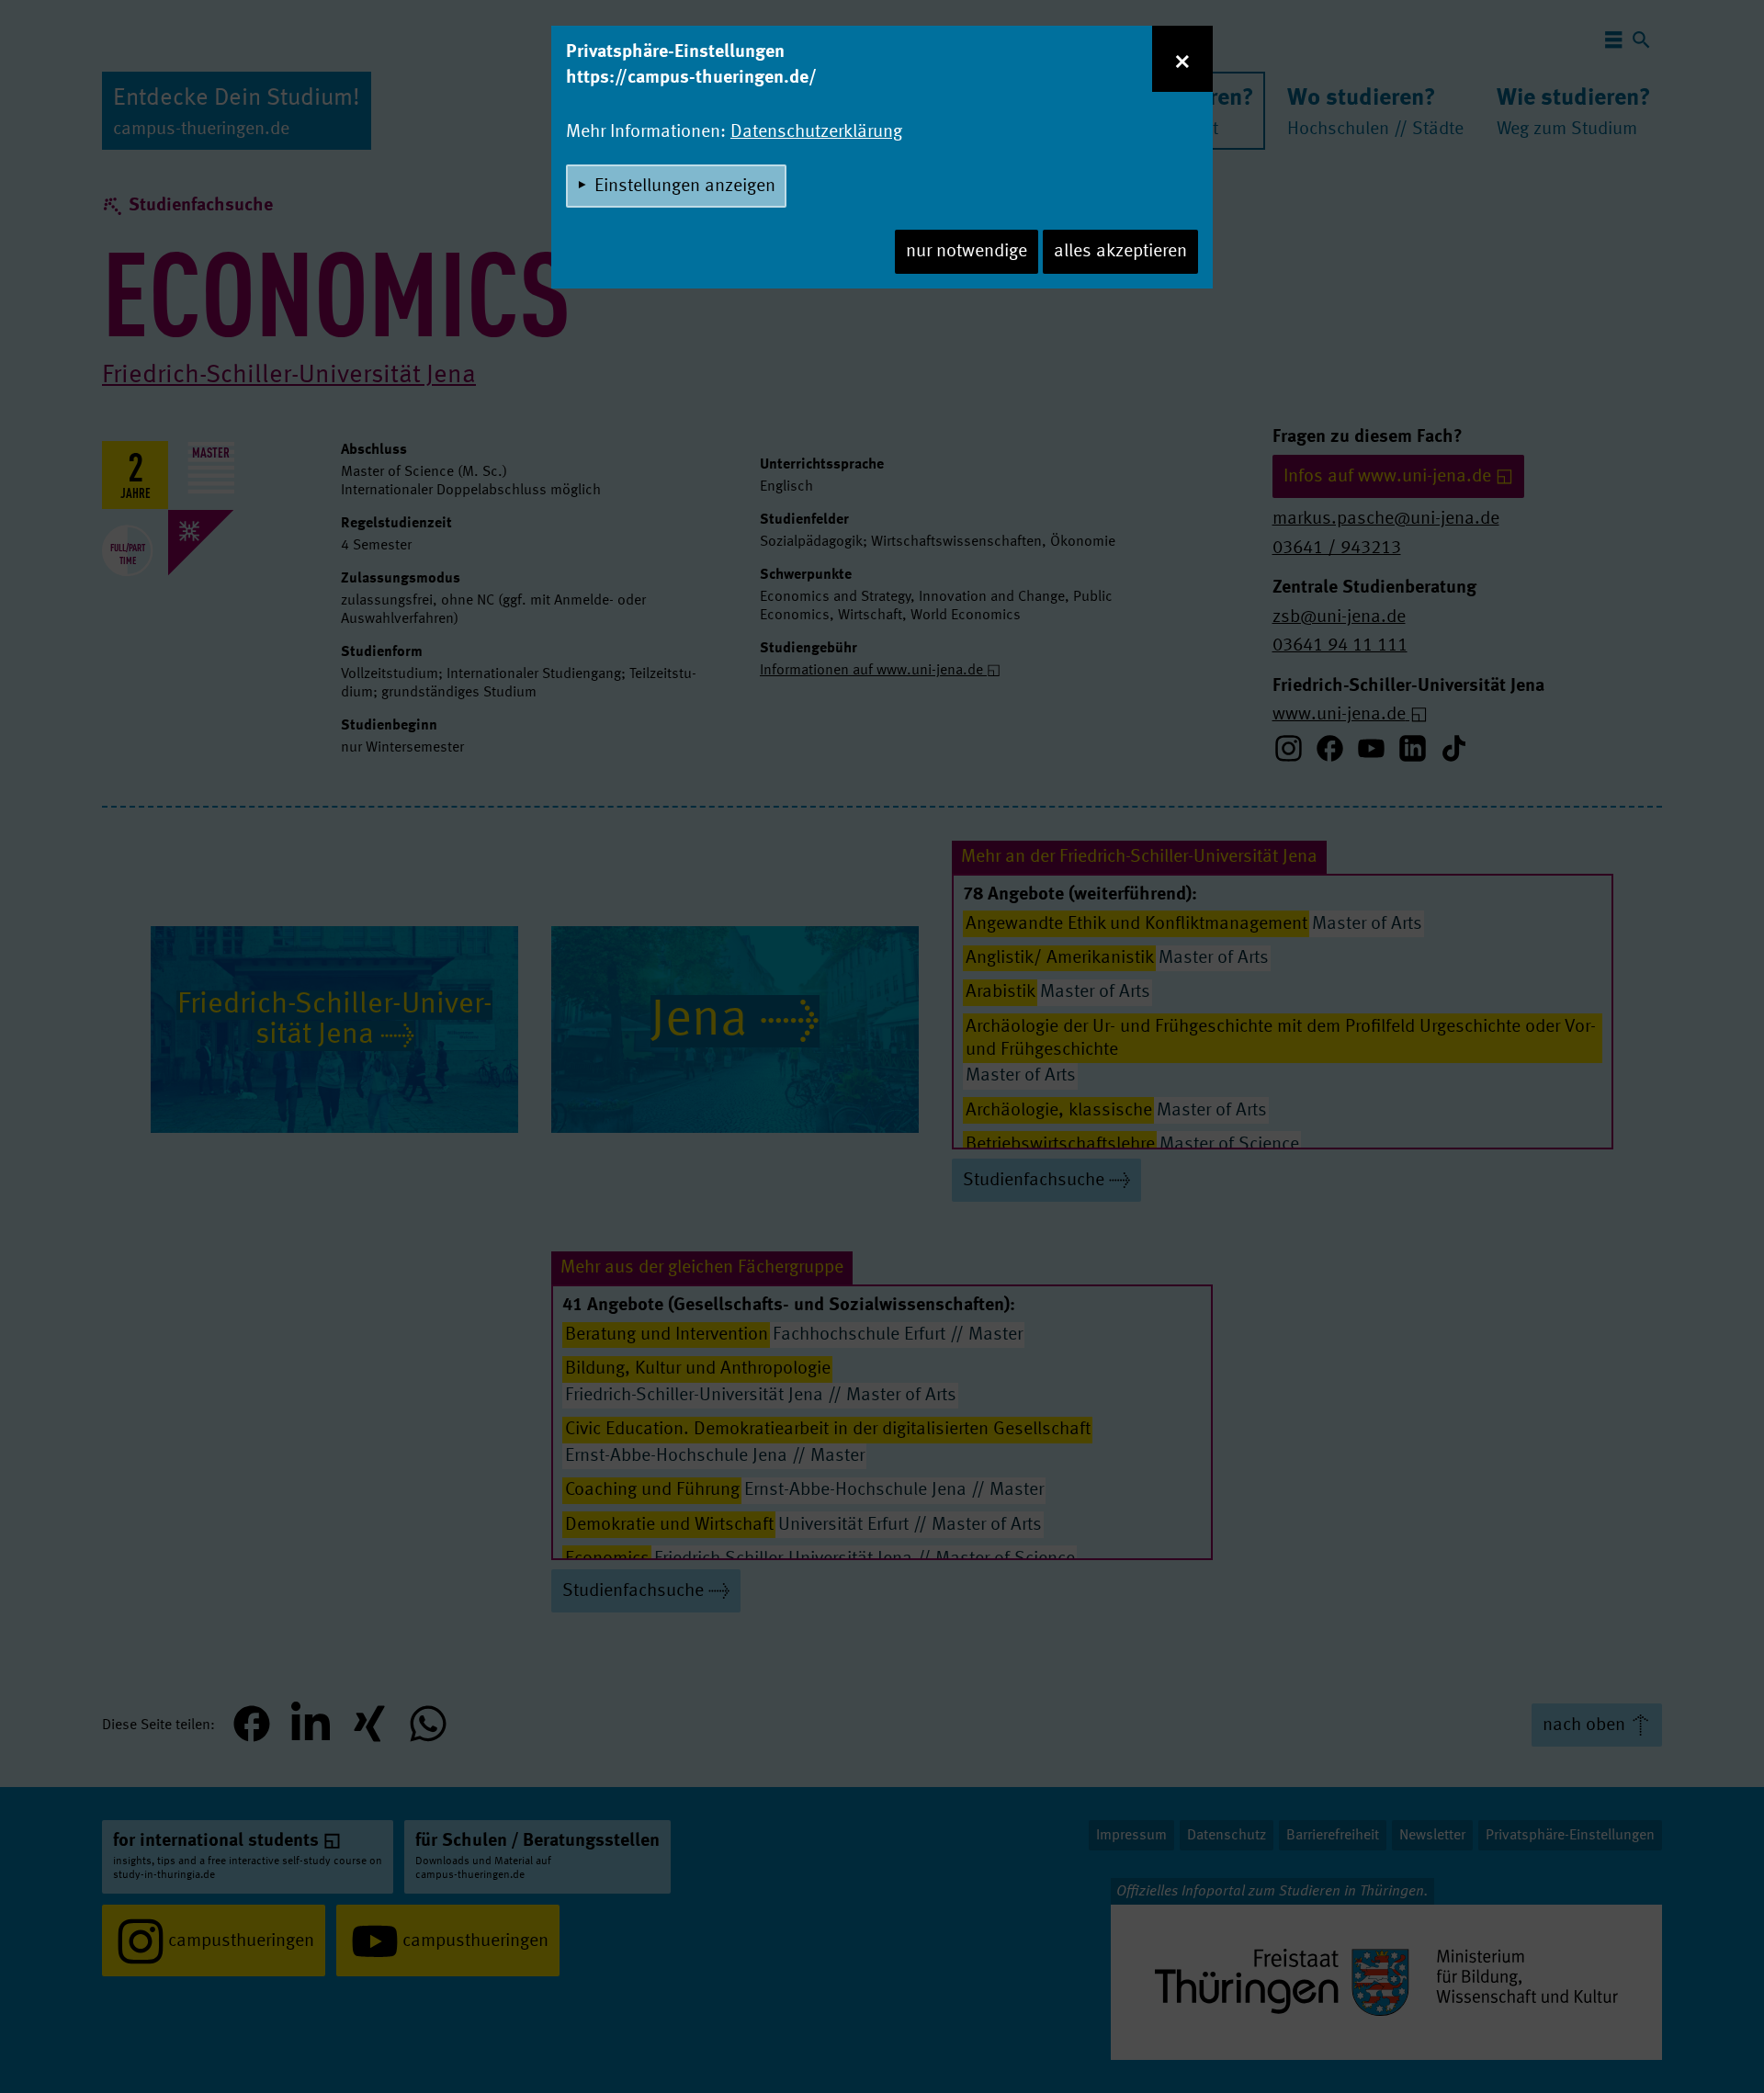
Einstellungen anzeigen (685, 187)
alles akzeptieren (1120, 252)
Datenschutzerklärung (816, 132)
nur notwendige (967, 252)
